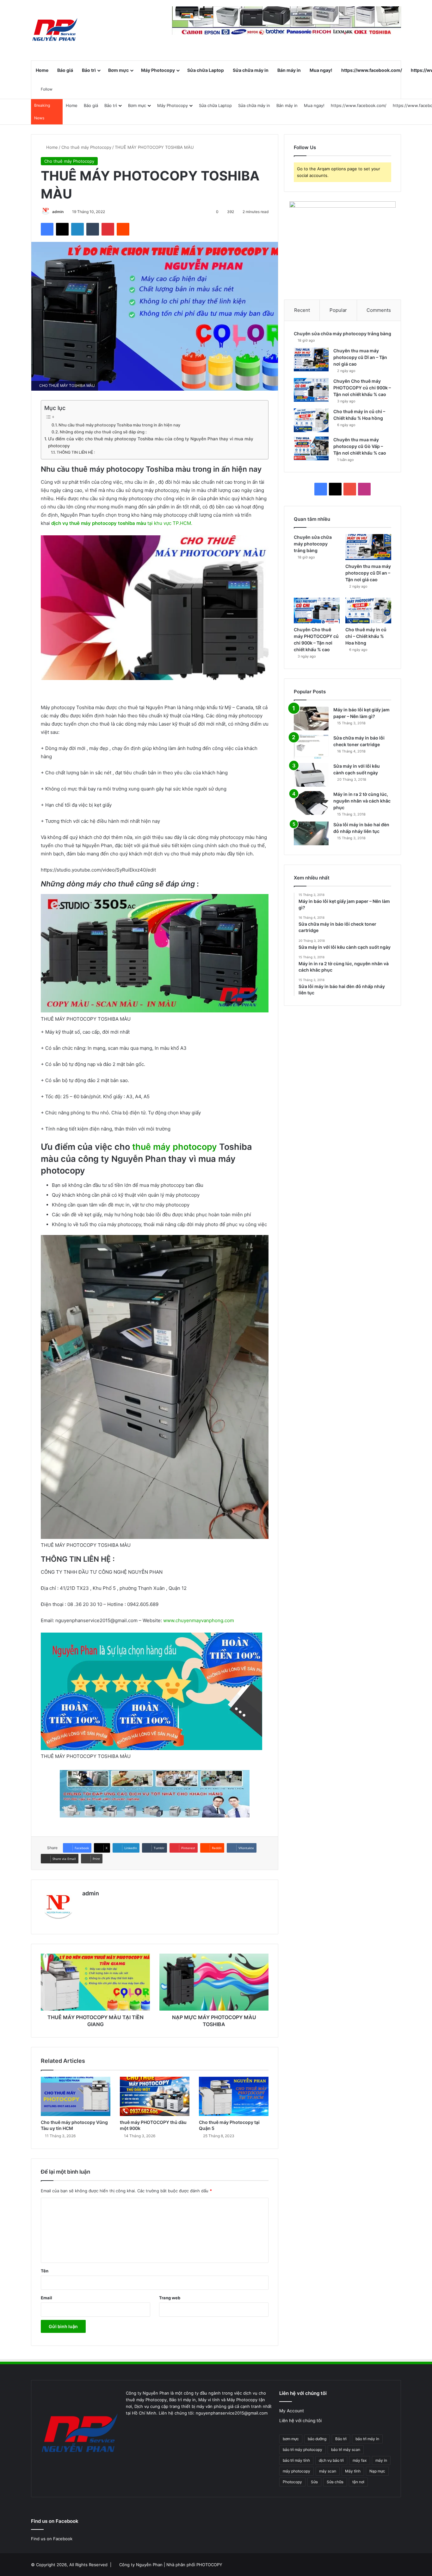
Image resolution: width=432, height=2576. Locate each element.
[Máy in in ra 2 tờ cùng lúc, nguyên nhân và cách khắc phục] (311, 803)
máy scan (328, 2471)
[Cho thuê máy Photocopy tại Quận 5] (234, 2096)
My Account (292, 2411)
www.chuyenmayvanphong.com (199, 1620)
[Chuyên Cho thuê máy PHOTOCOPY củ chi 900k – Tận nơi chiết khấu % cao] (311, 390)
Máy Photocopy (158, 70)
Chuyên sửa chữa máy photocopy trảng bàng (343, 334)
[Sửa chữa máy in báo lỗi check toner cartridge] (311, 747)
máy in (381, 2460)
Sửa (314, 2482)
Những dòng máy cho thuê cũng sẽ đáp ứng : (103, 432)
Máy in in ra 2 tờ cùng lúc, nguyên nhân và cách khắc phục (362, 801)
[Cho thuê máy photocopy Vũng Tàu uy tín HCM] (76, 2096)
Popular (338, 310)
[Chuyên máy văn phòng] (55, 30)
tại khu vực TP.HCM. (122, 523)
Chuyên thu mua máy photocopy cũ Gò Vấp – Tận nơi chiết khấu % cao (360, 446)
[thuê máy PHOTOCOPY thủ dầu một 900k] (155, 2096)
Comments (379, 310)
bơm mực (291, 2439)
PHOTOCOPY (209, 2565)
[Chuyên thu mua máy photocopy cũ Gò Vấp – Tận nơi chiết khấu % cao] (311, 448)
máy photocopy (296, 2471)
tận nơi (358, 2482)
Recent (302, 310)
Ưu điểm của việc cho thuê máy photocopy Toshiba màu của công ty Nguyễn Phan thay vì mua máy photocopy (151, 442)
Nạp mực (377, 2471)
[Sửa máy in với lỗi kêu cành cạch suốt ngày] (311, 775)
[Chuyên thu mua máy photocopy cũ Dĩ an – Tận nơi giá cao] (311, 359)
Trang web (170, 2298)
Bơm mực (118, 70)
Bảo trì (89, 70)
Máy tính (353, 2471)
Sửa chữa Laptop (206, 70)
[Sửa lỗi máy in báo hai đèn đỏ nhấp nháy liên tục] (311, 833)
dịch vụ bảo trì (331, 2460)
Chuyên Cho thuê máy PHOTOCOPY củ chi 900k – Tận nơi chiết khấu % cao (362, 388)
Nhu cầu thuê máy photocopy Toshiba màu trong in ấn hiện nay (119, 425)
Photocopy (292, 2482)
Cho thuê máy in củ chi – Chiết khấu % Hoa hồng (366, 636)
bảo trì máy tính (296, 2460)
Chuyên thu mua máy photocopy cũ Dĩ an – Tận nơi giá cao (360, 357)
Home (42, 70)
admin (58, 212)
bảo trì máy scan (346, 2450)
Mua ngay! (321, 70)
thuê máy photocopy (175, 1147)
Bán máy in (289, 70)
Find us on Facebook (52, 2539)
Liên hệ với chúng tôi (300, 2421)
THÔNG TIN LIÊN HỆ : (76, 452)
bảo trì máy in (367, 2439)
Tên (45, 2271)
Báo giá (65, 70)
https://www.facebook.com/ (372, 70)
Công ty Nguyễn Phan (141, 2565)
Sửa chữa (335, 2482)
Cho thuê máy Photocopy (86, 147)
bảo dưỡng (317, 2439)
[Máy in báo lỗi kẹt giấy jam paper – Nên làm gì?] (311, 718)
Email (46, 2298)
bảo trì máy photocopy (302, 2450)
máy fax (360, 2460)
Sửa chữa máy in (251, 70)
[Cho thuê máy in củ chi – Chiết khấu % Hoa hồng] (311, 420)
